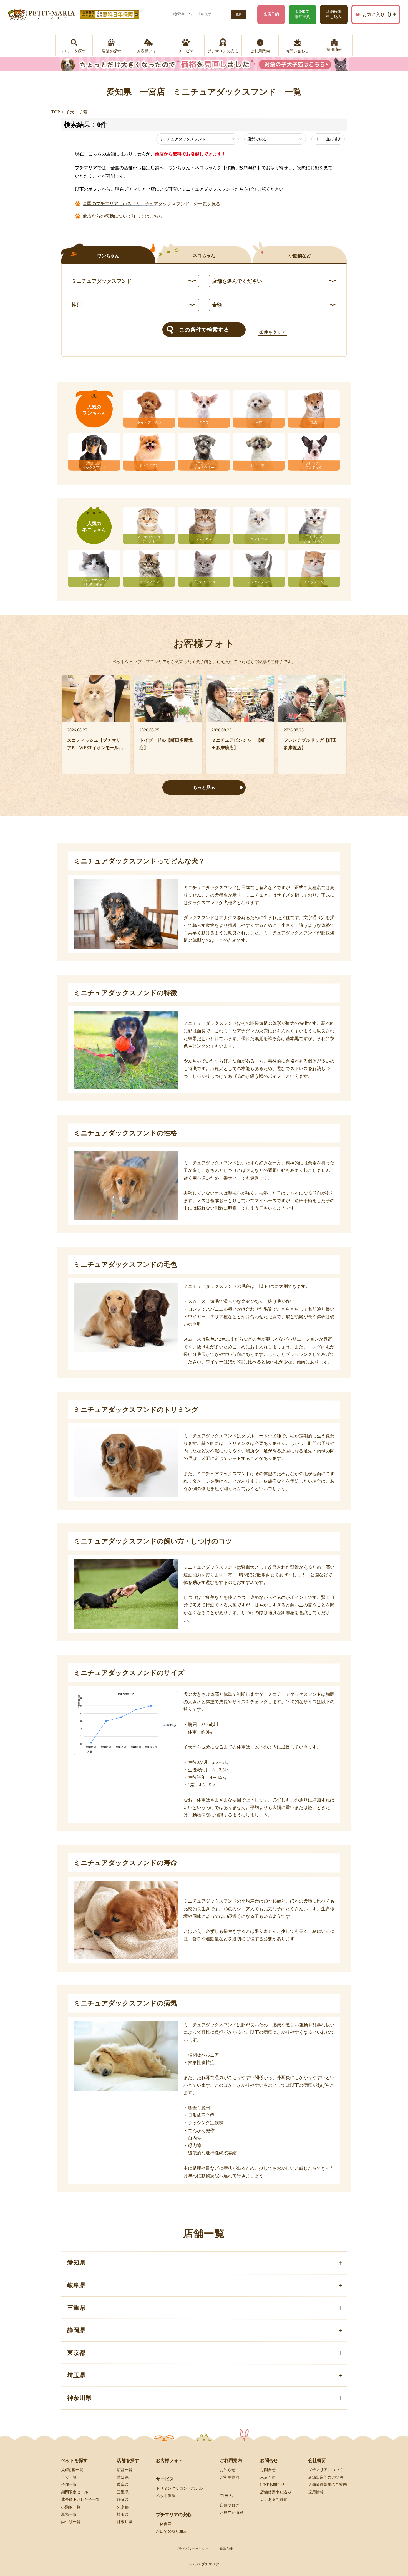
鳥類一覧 (69, 2515)
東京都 (123, 2507)
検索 (239, 14)
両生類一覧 (71, 2522)
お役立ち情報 (231, 2513)
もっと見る (204, 787)
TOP (56, 112)
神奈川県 (125, 2522)
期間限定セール (75, 2492)
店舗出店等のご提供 (326, 2477)
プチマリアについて (326, 2470)
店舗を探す (128, 2460)
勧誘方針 (226, 2549)
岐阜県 (123, 2485)
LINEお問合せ (272, 2485)
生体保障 (164, 2524)
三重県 (123, 2492)
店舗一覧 (125, 2470)
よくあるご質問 (274, 2500)
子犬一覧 (69, 2477)
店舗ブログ (230, 2505)
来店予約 (271, 14)
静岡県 (123, 2500)
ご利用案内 (230, 2477)
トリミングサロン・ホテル (179, 2488)
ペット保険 (166, 2496)
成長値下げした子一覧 (80, 2500)
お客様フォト (169, 2460)
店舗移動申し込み (334, 14)
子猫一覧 (69, 2485)
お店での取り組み (172, 2531)
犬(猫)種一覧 (72, 2470)
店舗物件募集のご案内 (328, 2485)
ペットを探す (74, 2460)
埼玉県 (123, 2515)
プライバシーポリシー (192, 2549)
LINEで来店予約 (303, 14)
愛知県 (123, 2477)
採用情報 (316, 2492)
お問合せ (268, 2470)
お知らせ (228, 2470)
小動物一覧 (71, 2507)
